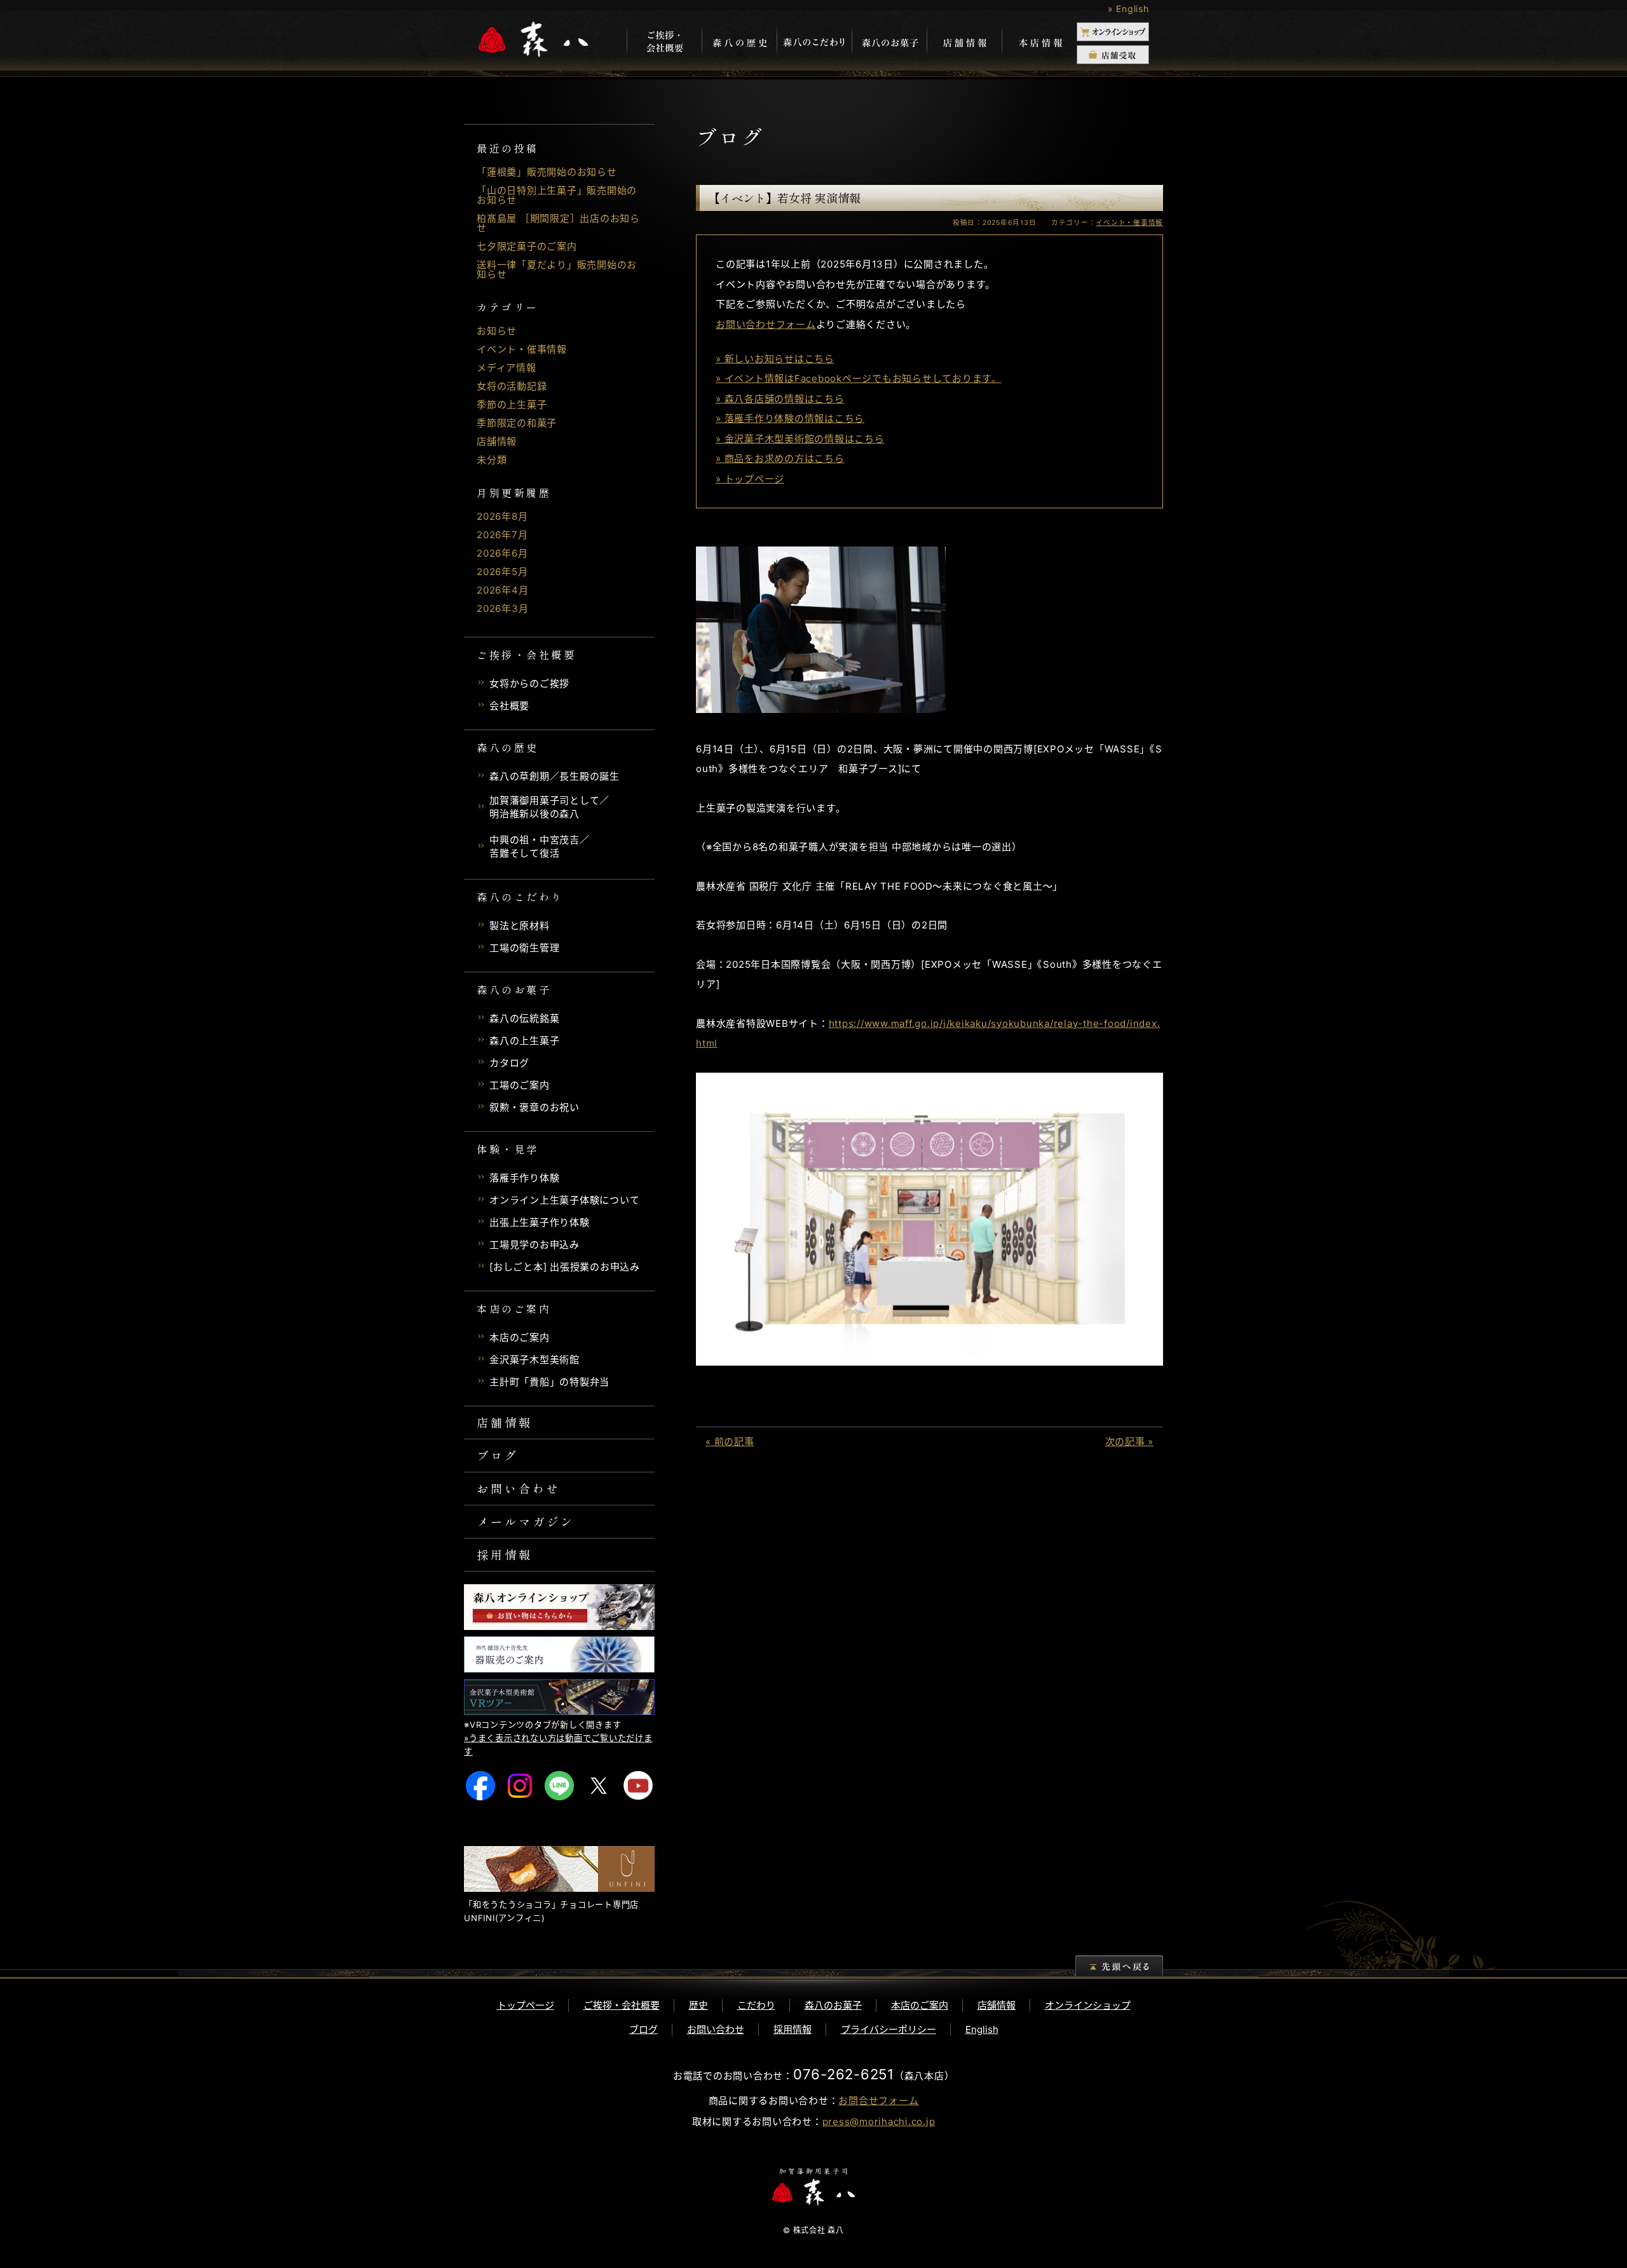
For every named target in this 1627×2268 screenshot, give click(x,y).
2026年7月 (502, 535)
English (982, 2029)
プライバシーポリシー (888, 2029)
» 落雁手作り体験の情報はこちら (790, 418)
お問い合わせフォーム (766, 324)
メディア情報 (507, 368)
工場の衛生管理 (524, 948)
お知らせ (497, 331)
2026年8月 (502, 516)
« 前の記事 (730, 1442)
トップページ (526, 2005)
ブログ (498, 1455)
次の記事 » (1130, 1442)
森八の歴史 (739, 43)
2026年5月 (502, 572)
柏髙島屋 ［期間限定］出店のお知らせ (558, 223)
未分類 (492, 460)
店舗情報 (964, 43)
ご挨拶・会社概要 (622, 2005)
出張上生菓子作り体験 (540, 1222)
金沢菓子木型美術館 (534, 1360)
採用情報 (505, 1554)
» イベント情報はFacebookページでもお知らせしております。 (859, 378)
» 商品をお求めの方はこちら (780, 458)
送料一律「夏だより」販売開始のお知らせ (557, 269)
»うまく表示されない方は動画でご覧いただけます (558, 1745)
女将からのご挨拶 (529, 683)
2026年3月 (502, 608)
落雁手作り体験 (524, 1178)
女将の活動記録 (512, 386)
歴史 (698, 2005)
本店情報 (1039, 43)
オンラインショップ (1088, 2005)
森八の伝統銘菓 (524, 1018)
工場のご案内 (520, 1085)
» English (1128, 9)
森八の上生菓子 (524, 1041)
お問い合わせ (519, 1488)
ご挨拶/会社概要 (664, 43)
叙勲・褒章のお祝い (534, 1107)
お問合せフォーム (878, 2101)
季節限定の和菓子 (517, 423)
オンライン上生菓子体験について (564, 1200)
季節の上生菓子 (512, 404)
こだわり (756, 2005)
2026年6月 (502, 553)
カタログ (509, 1063)
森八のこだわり (814, 43)
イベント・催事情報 (522, 349)
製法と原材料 (520, 926)
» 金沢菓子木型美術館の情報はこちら (800, 439)
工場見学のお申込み (534, 1245)
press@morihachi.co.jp (879, 2122)
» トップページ (750, 479)
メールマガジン (526, 1521)
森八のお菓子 (889, 43)
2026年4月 (502, 590)
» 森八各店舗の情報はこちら (780, 399)
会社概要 (509, 706)
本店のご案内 (520, 1337)
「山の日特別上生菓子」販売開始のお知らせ (557, 195)
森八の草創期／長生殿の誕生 (555, 776)
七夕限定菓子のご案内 (527, 246)
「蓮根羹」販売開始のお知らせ (547, 172)
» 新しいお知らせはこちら (775, 359)
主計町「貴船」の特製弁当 (549, 1382)
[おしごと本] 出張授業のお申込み (565, 1267)
